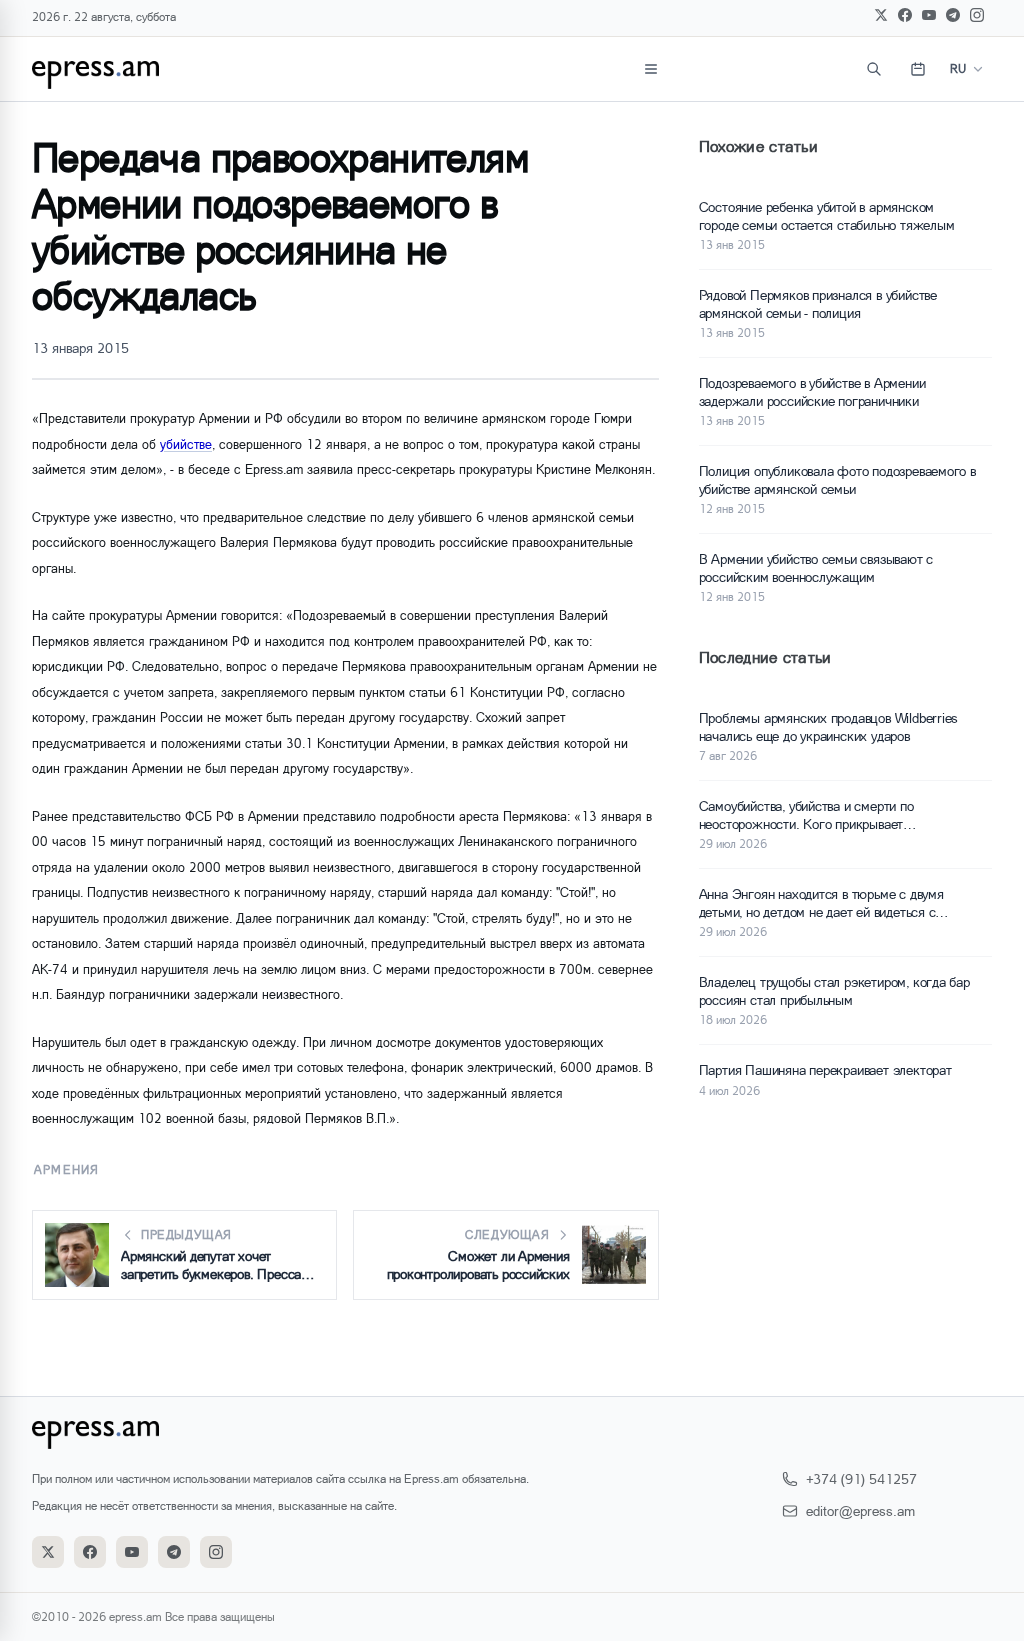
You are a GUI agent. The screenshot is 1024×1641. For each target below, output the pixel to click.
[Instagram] (977, 15)
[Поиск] (874, 69)
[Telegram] (953, 15)
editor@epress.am (860, 1510)
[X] (881, 15)
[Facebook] (905, 15)
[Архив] (918, 69)
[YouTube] (929, 15)
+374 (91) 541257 (861, 1478)
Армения (66, 1169)
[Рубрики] (651, 69)
